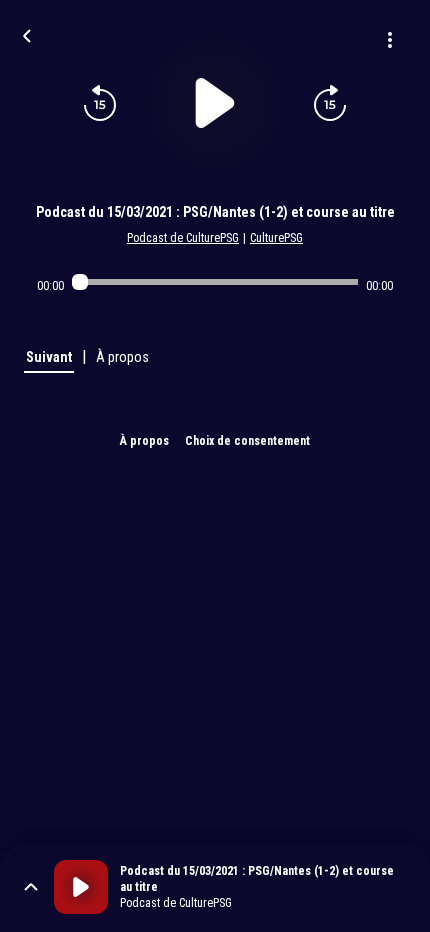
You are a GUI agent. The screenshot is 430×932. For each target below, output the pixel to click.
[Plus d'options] (390, 40)
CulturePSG (276, 238)
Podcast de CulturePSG (183, 238)
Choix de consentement (247, 441)
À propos (144, 441)
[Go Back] (27, 34)
